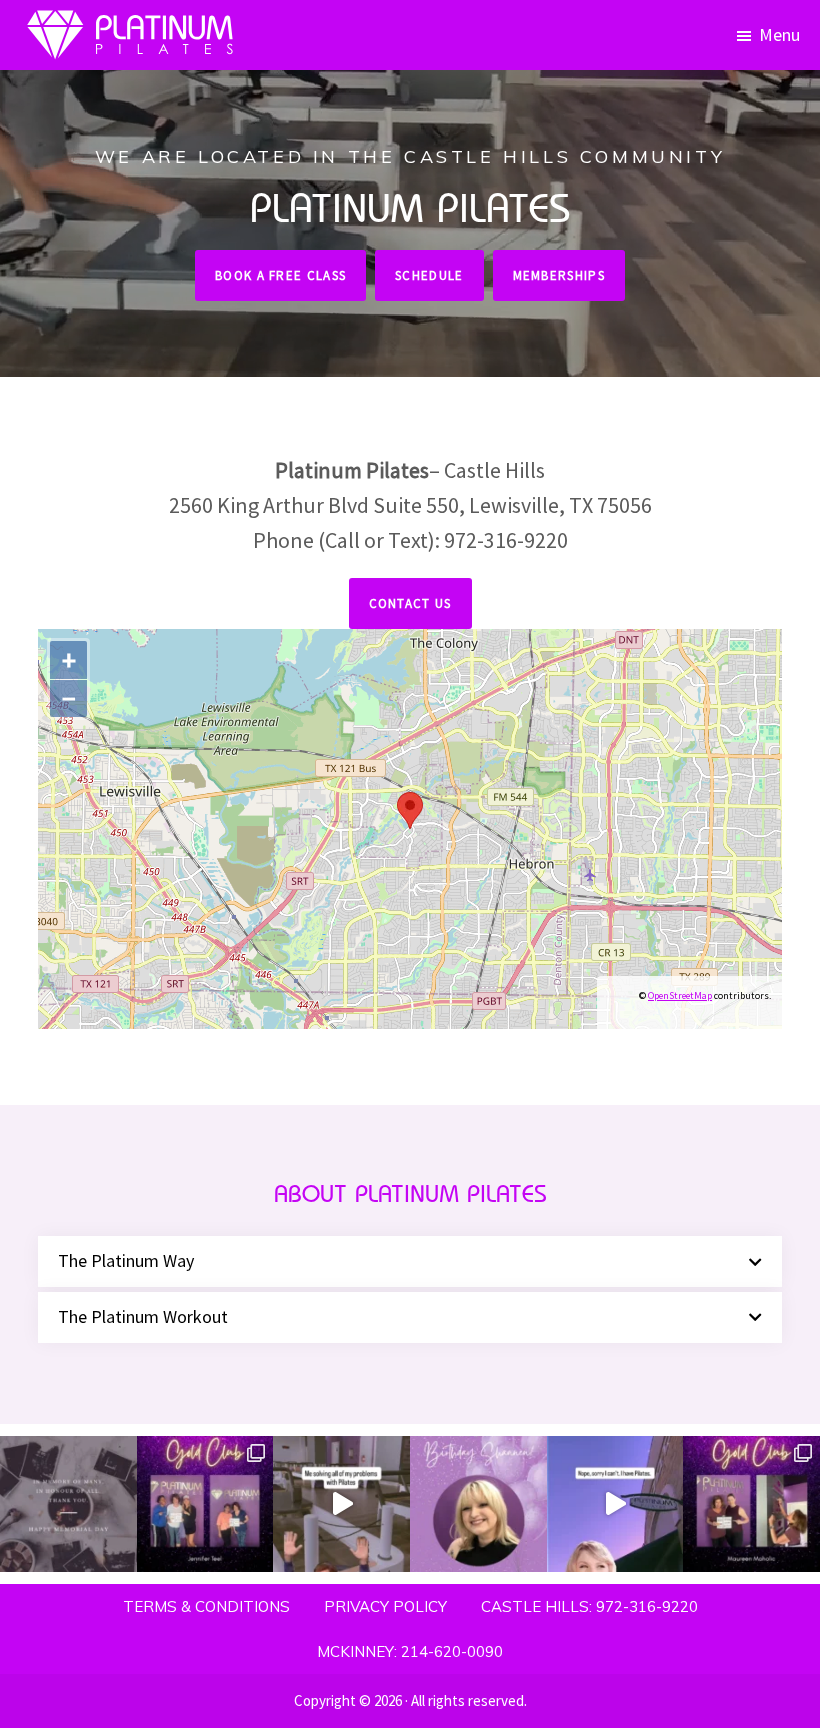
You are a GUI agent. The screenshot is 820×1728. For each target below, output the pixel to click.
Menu (779, 34)
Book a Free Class (280, 275)
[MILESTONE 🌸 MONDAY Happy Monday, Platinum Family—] (751, 1504)
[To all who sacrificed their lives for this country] (68, 1504)
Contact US (410, 603)
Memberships (559, 275)
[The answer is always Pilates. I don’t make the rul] (341, 1504)
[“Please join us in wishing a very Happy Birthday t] (478, 1504)
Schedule (429, 275)
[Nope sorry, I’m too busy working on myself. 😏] (615, 1504)
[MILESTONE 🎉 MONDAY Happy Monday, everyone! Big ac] (205, 1504)
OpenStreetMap (680, 995)
